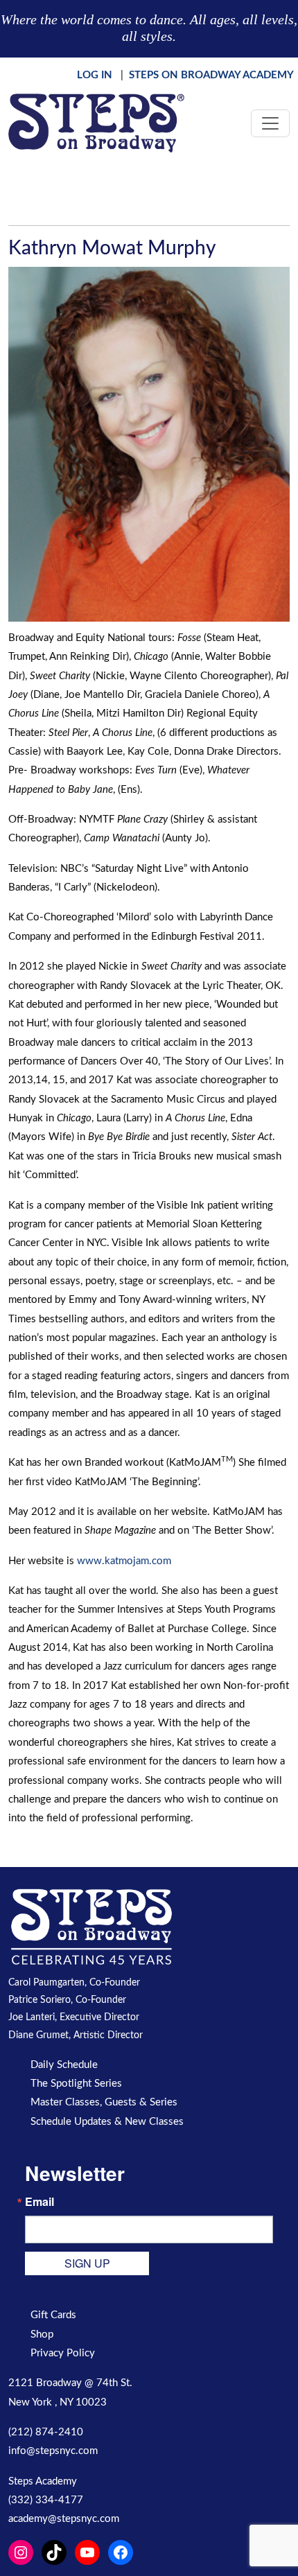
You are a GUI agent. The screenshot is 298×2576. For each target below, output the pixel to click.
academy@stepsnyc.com (64, 2519)
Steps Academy (43, 2481)
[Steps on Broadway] (96, 123)
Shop (42, 2334)
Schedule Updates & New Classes (107, 2122)
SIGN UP (87, 2263)
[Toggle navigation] (270, 123)
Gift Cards (53, 2315)
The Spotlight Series (76, 2084)
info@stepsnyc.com (53, 2451)
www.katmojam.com (124, 1561)
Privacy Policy (63, 2353)
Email (40, 2202)
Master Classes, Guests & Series (104, 2102)
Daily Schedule (64, 2065)
